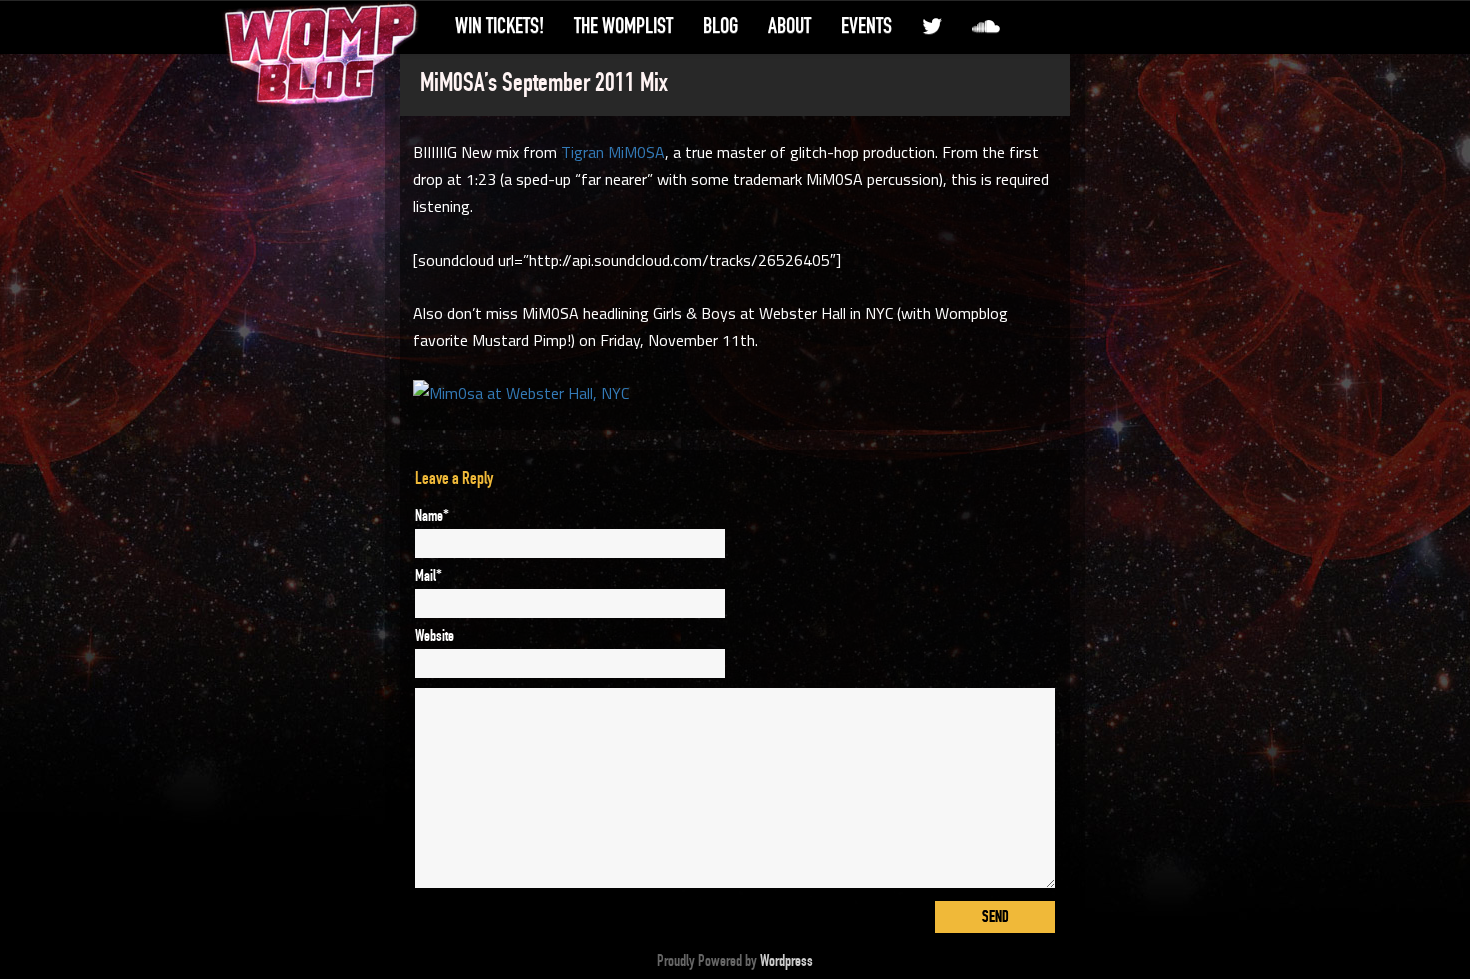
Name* (432, 516)
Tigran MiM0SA (613, 152)
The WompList (623, 26)
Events (866, 26)
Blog (720, 26)
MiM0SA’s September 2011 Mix (544, 83)
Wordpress (786, 961)
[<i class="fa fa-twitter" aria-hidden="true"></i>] (932, 26)
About (789, 26)
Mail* (428, 576)
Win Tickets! (499, 26)
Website (434, 636)
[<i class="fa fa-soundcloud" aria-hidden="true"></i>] (986, 26)
